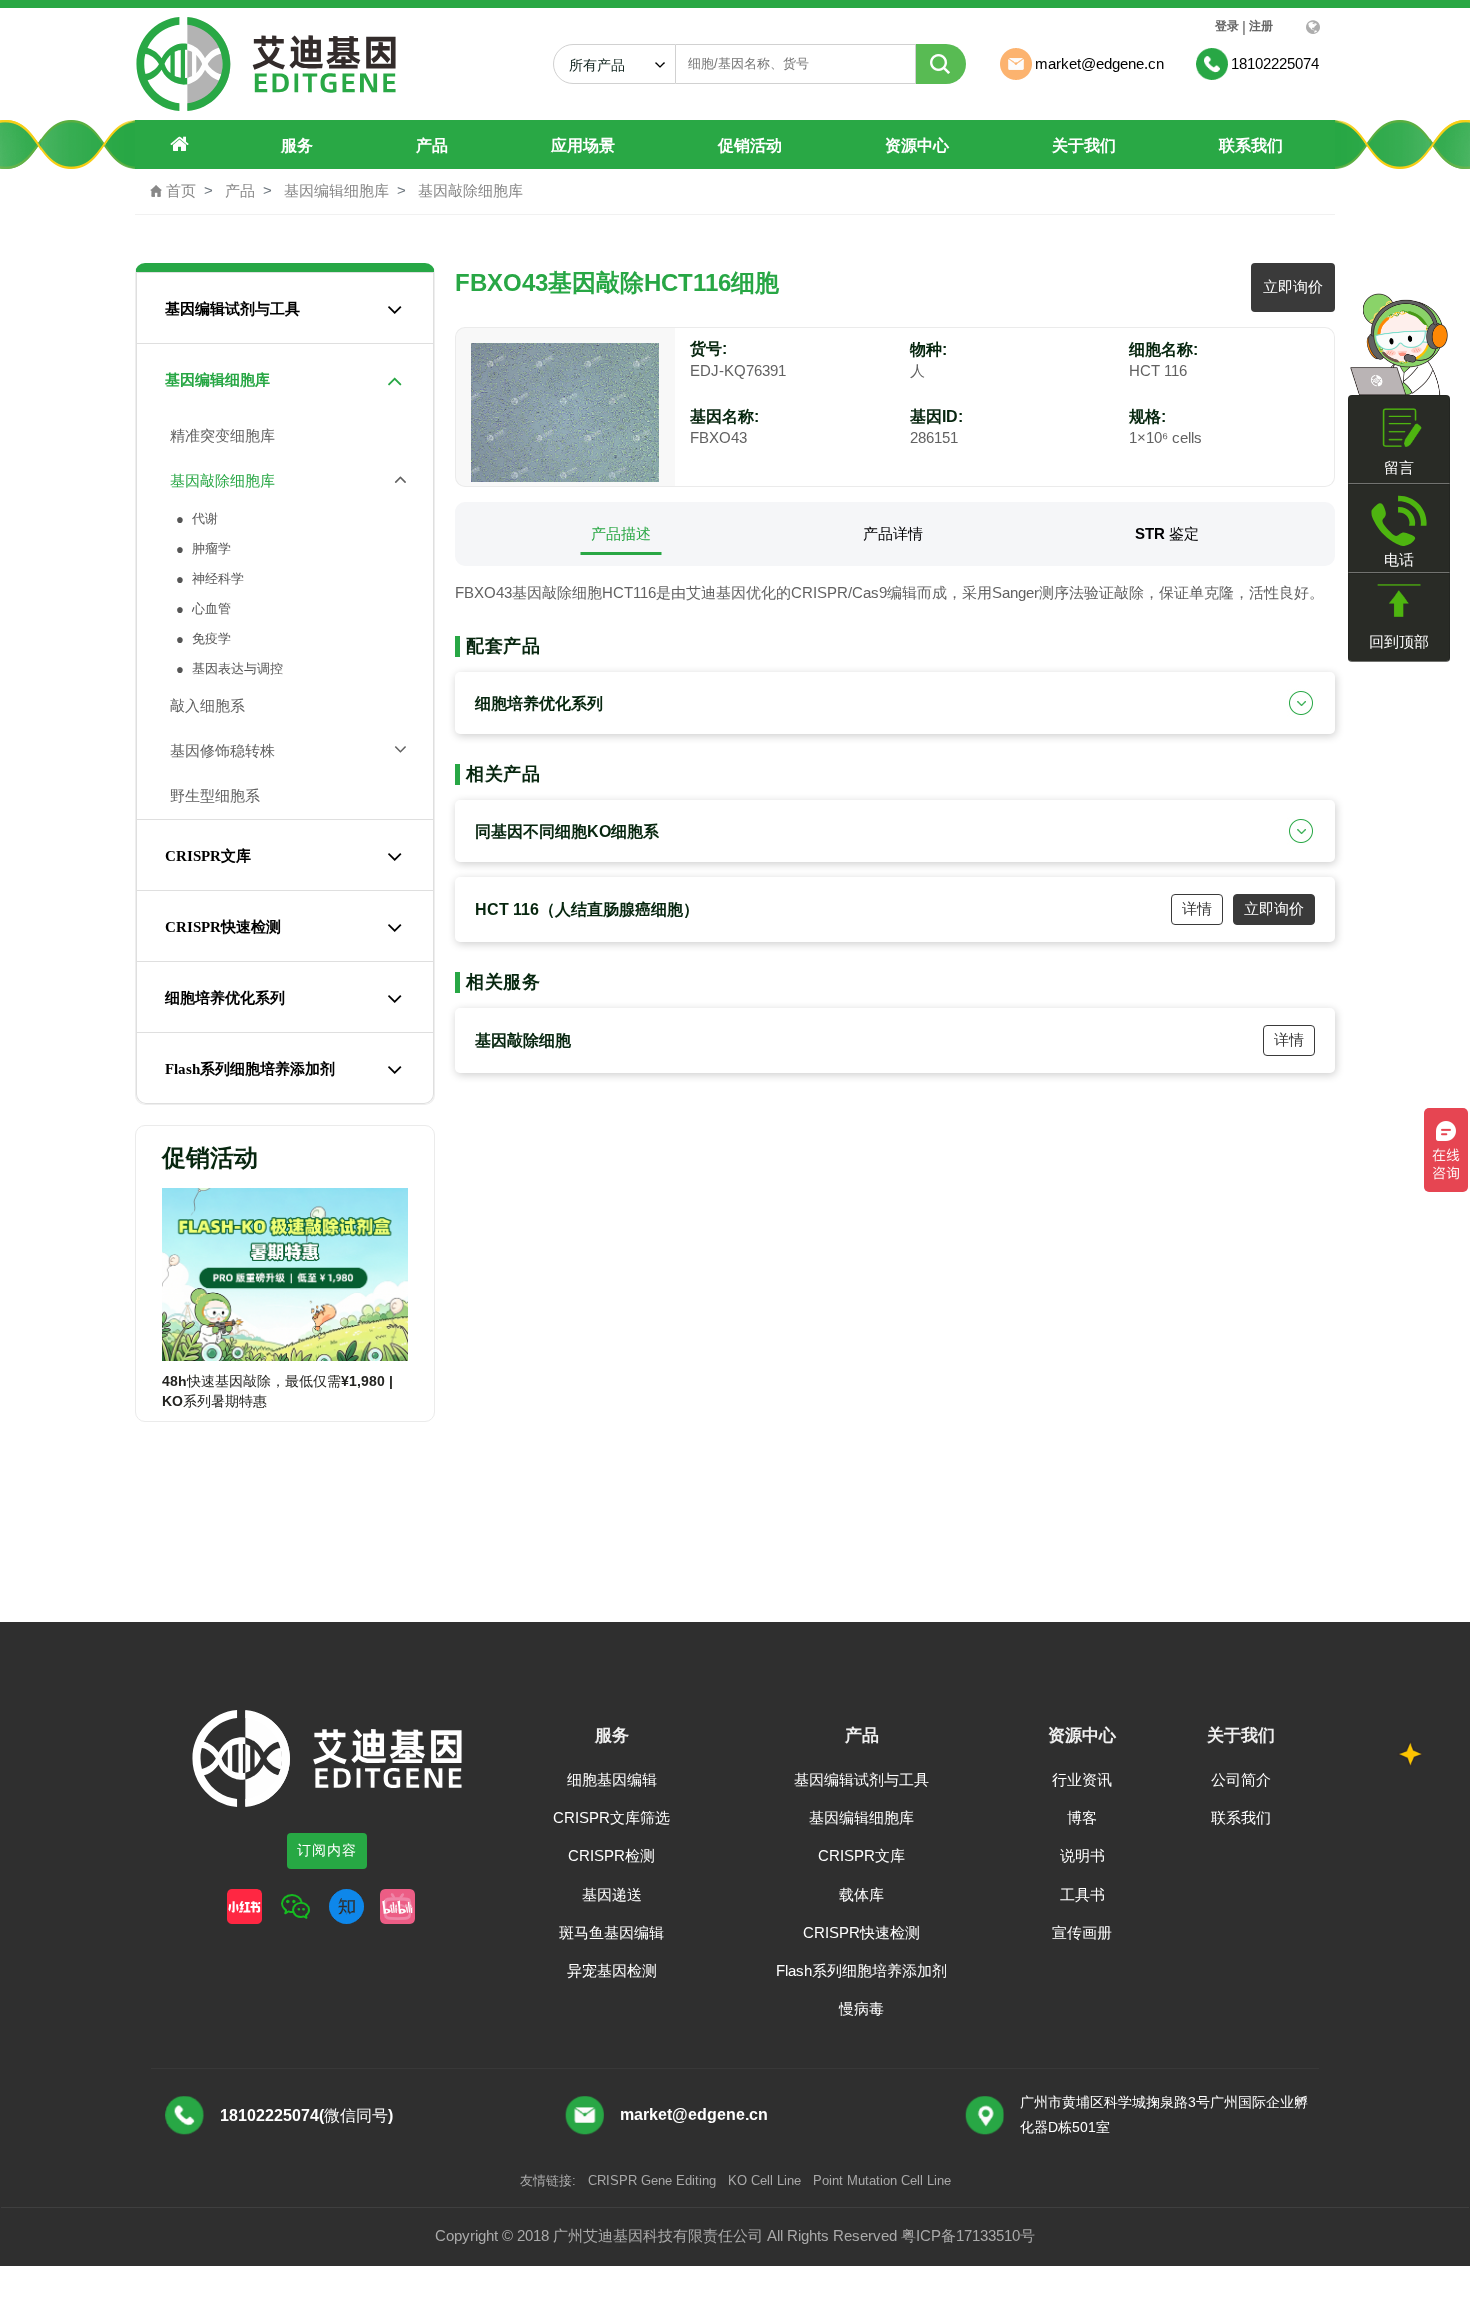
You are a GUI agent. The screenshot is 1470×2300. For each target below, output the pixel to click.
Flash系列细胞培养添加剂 (250, 1069)
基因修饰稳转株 (218, 750)
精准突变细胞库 (218, 435)
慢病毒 (861, 2008)
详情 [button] (1197, 908)
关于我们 (1084, 145)
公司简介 (1241, 1779)
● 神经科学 (208, 578)
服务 (297, 145)
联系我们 (1251, 145)
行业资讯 (1082, 1779)
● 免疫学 (201, 638)
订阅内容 (327, 1850)
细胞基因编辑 (612, 1779)
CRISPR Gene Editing (652, 2180)
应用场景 (583, 145)
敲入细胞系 (203, 705)
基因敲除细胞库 (470, 190)
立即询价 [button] (1293, 286)
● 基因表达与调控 (227, 668)
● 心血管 (201, 608)
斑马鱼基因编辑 (611, 1932)
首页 (173, 190)
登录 (1227, 26)
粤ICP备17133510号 (968, 2235)
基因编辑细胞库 (336, 190)
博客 (1082, 1817)
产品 (432, 145)
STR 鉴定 (1167, 533)
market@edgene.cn (694, 2114)
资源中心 (917, 145)
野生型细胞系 (211, 795)
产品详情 (893, 533)
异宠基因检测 (612, 1970)
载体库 (861, 1894)
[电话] (1399, 520)
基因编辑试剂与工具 (232, 309)
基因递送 (612, 1894)
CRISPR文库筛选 (611, 1817)
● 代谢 (195, 518)
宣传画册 (1082, 1932)
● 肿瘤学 (201, 548)
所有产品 (605, 65)
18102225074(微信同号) (306, 2115)
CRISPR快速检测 (223, 927)
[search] (941, 64)
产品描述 (621, 533)
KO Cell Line (764, 2180)
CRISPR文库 (208, 856)
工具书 (1082, 1894)
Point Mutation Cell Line (882, 2180)
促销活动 (750, 145)
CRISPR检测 (611, 1855)
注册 (1261, 26)
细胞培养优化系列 (225, 998)
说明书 (1082, 1855)
